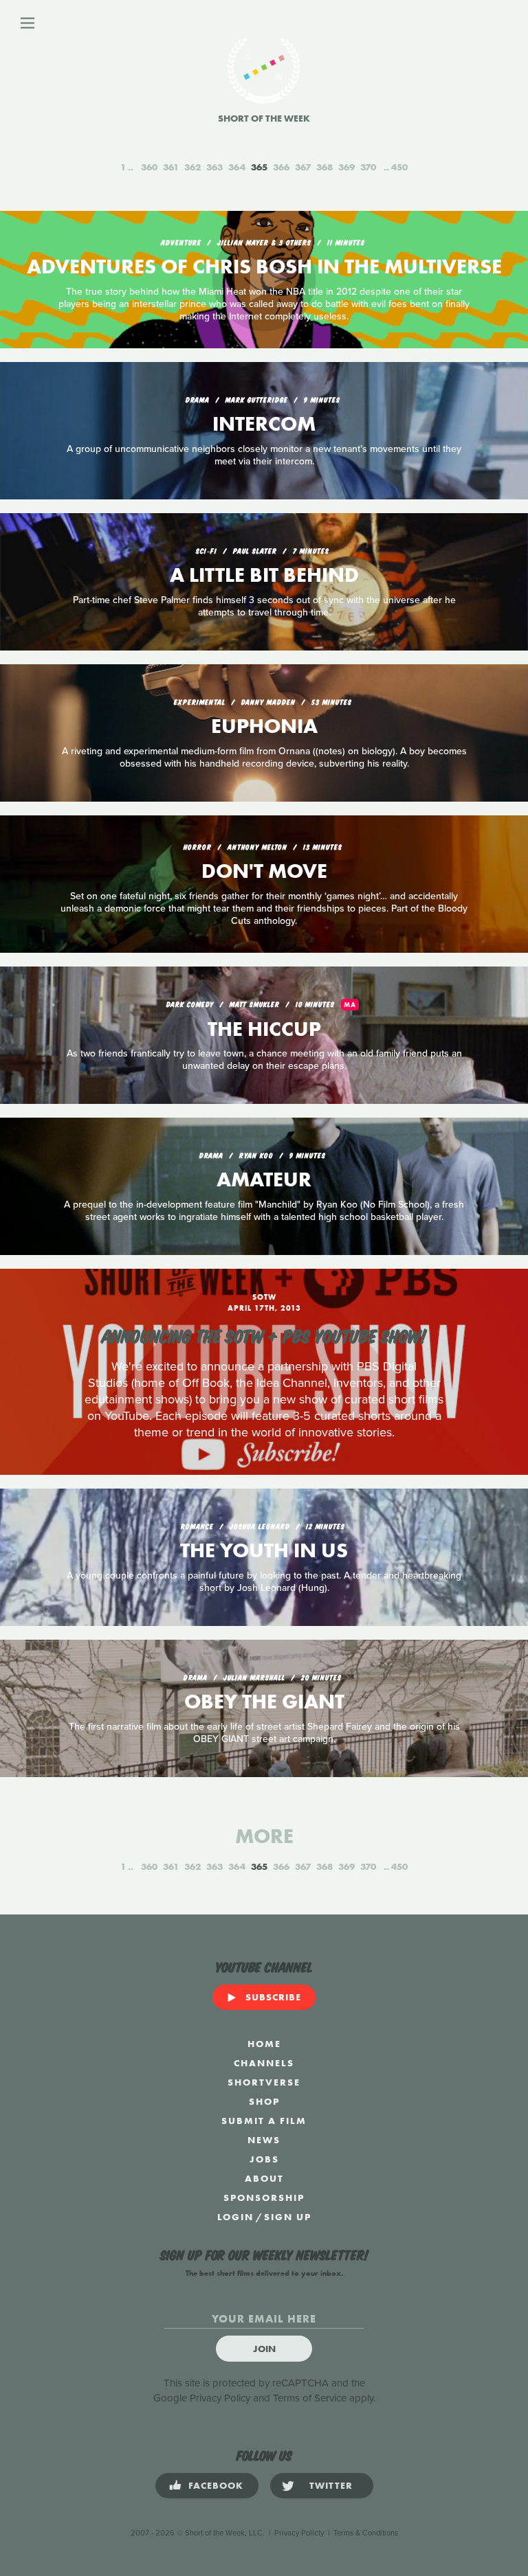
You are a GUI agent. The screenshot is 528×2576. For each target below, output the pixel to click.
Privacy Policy (220, 2398)
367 (303, 167)
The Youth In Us (264, 1550)
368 (324, 167)
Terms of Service (310, 2398)
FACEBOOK (216, 2485)
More (264, 1836)
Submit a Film (264, 2121)
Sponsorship (264, 2197)
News (264, 2140)
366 (281, 167)
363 (214, 167)
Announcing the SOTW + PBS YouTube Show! (264, 1335)
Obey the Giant (264, 1702)
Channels (264, 2063)
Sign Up (288, 2217)
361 (171, 167)
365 (259, 167)
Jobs (264, 2159)
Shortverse (264, 2082)
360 (149, 167)
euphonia (264, 726)
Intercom (264, 424)
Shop (264, 2101)
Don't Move (264, 871)
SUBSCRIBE (273, 1997)
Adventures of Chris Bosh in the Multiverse (264, 267)
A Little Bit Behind (264, 575)
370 (368, 167)
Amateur (264, 1179)
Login (235, 2217)
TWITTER (331, 2485)
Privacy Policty (299, 2533)
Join (264, 2349)
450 (399, 167)
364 (237, 167)
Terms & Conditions (366, 2533)
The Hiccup (264, 1029)
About (264, 2178)
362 (192, 167)
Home (264, 2044)
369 (346, 167)
